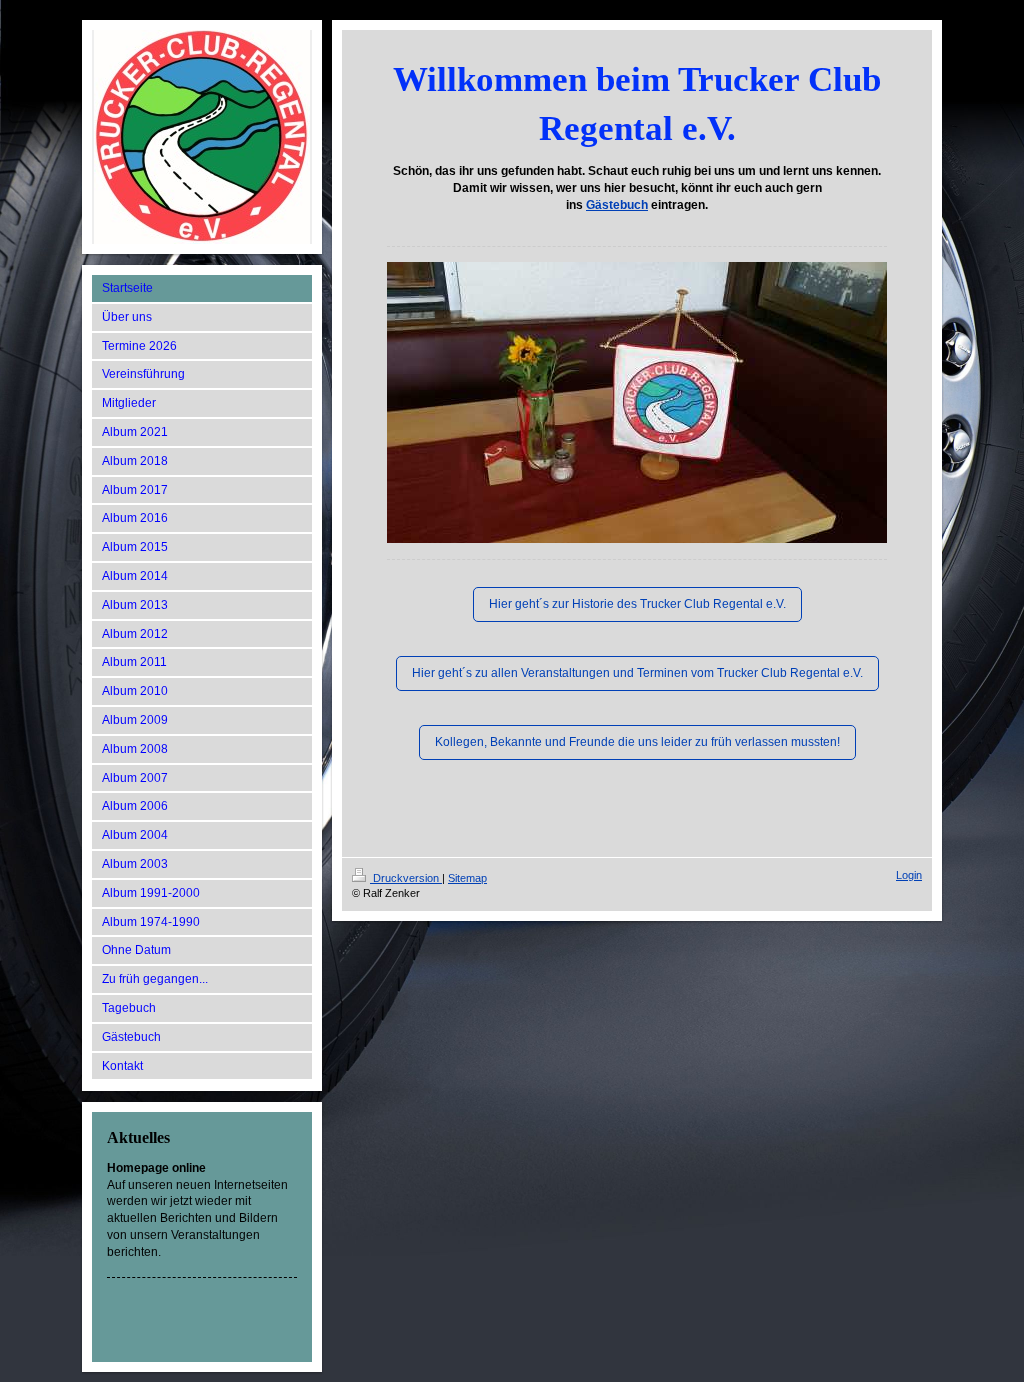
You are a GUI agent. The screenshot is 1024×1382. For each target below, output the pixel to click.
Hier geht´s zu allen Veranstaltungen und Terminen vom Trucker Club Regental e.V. (637, 673)
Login (909, 875)
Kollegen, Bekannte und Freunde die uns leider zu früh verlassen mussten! (637, 742)
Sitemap (467, 878)
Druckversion (406, 878)
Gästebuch (617, 205)
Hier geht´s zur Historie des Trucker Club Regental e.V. (637, 604)
